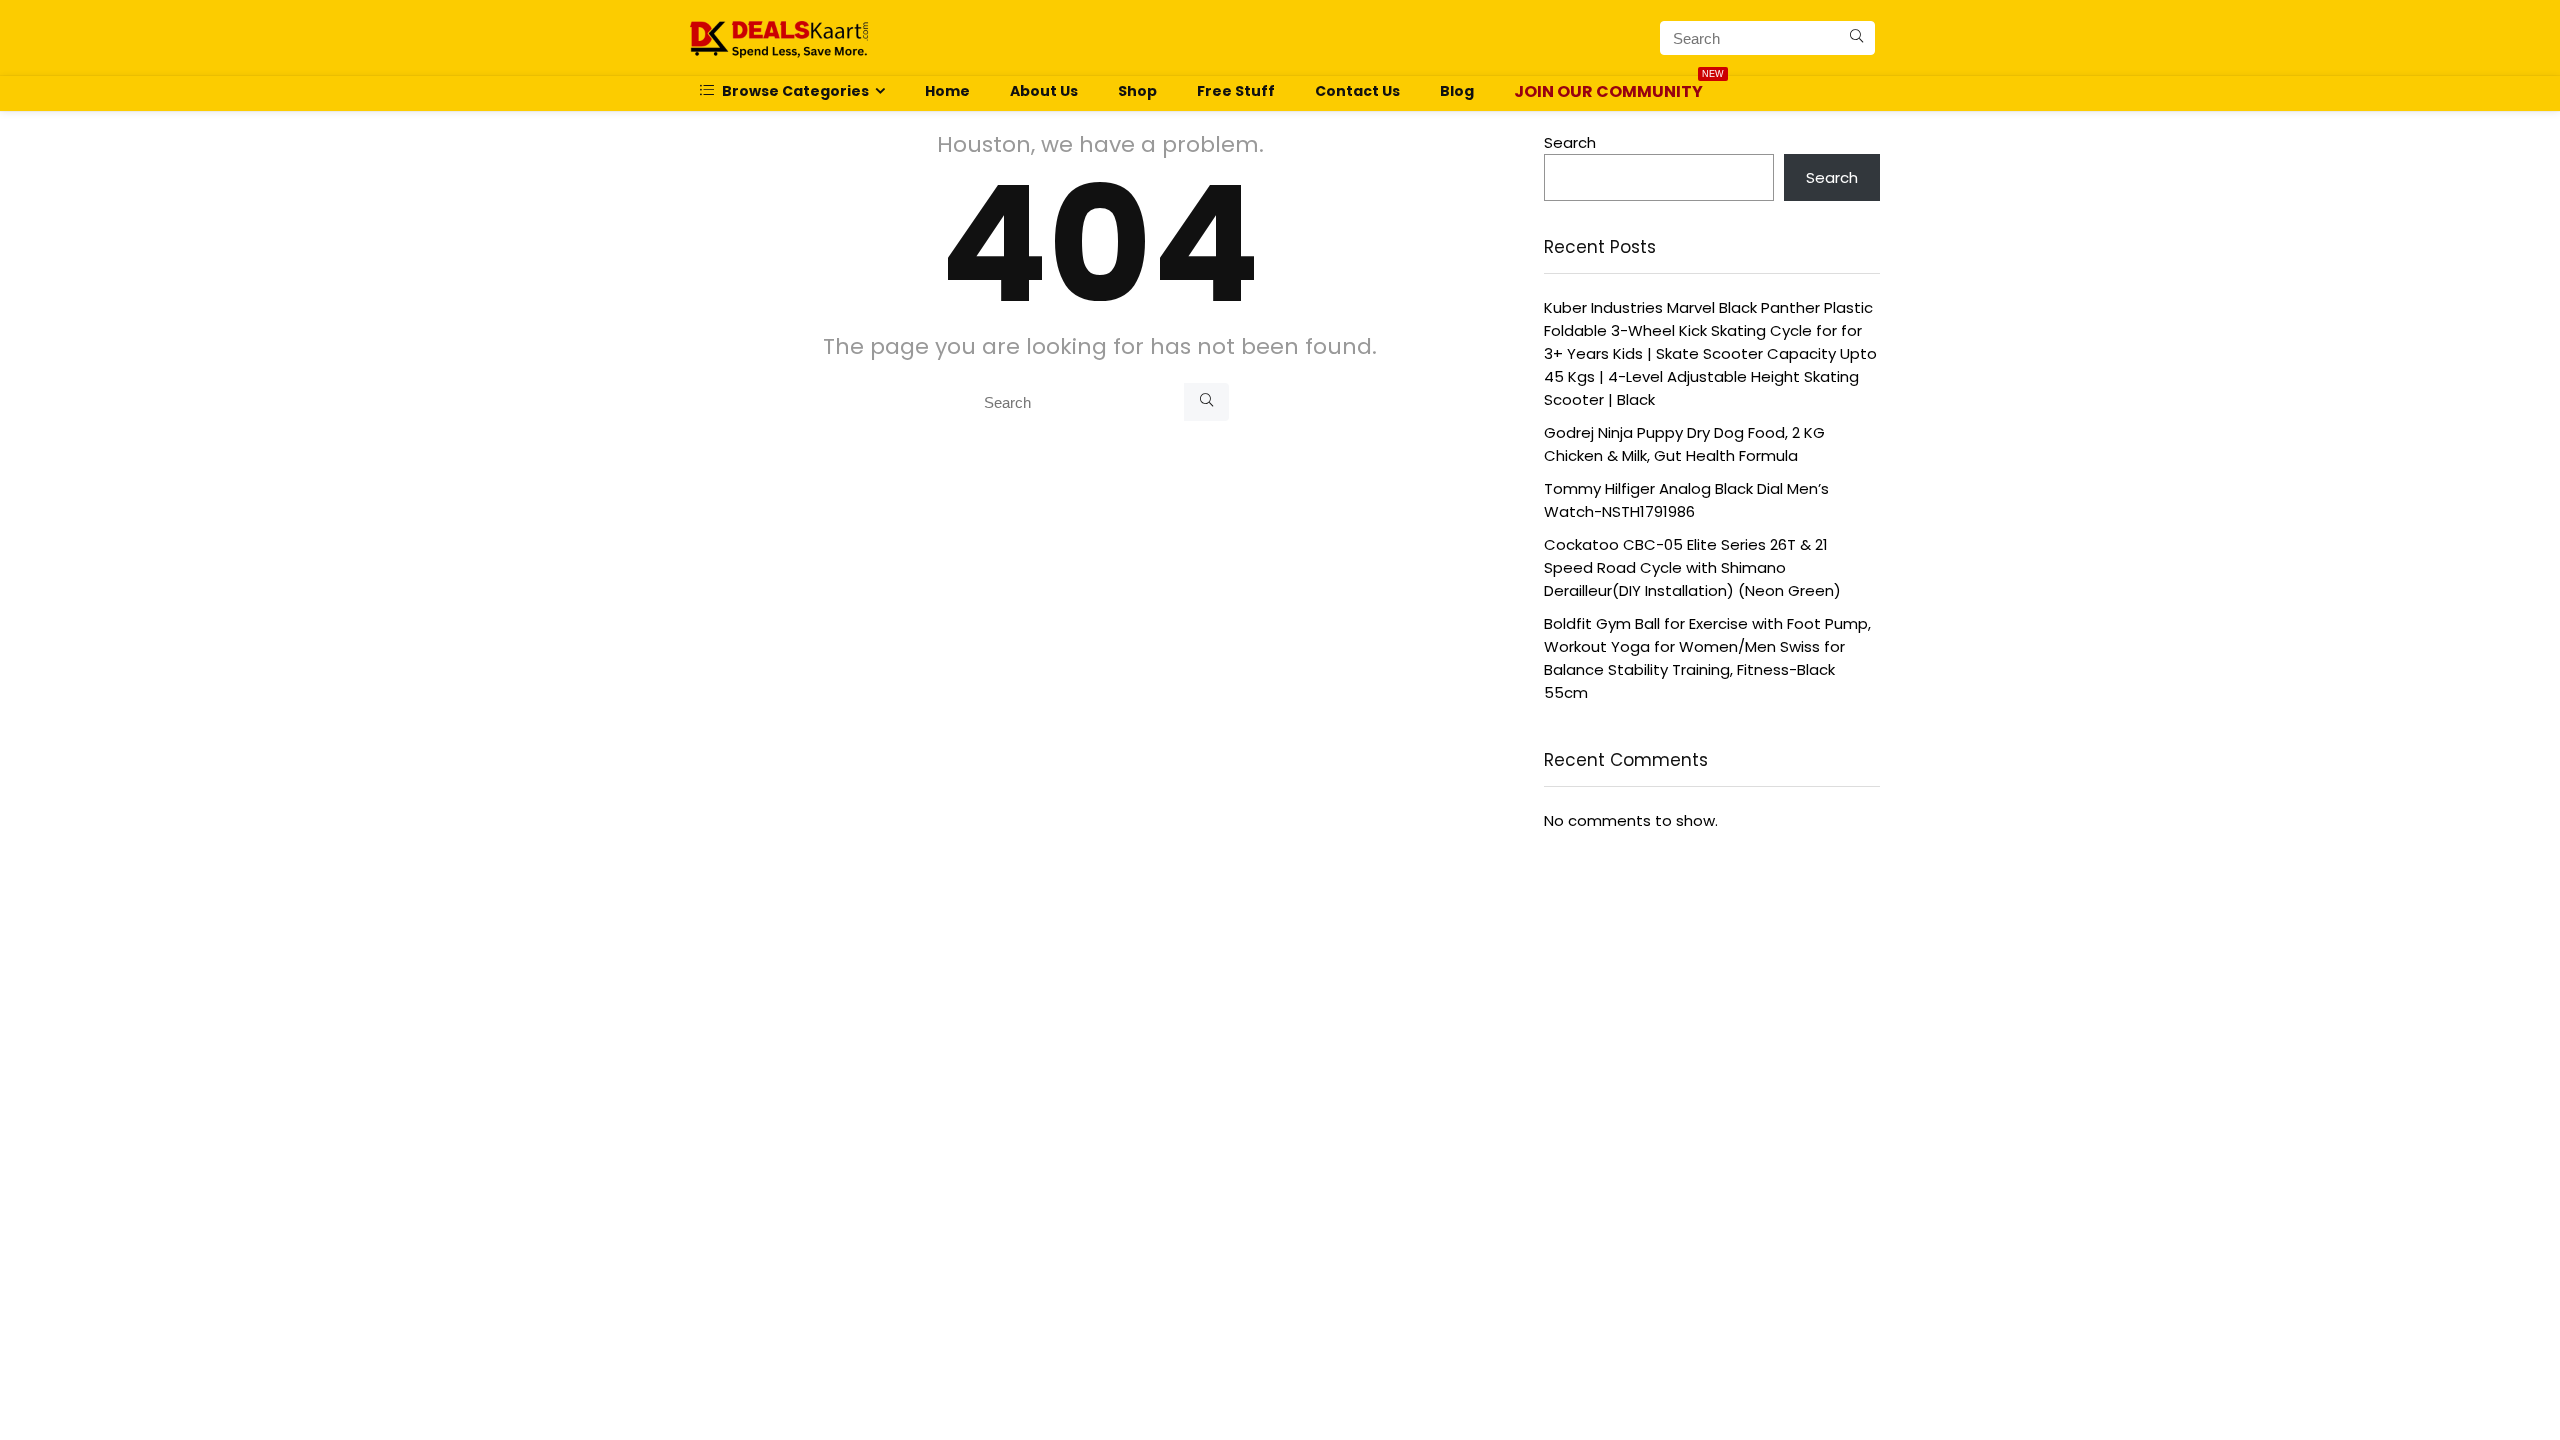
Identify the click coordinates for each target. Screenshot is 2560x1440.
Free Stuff (1236, 91)
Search (1570, 142)
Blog (1457, 91)
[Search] (1856, 38)
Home (947, 91)
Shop (1137, 91)
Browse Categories (794, 91)
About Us (1044, 91)
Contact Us (1357, 91)
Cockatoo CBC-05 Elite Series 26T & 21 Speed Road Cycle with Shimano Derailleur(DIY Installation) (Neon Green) (1692, 567)
